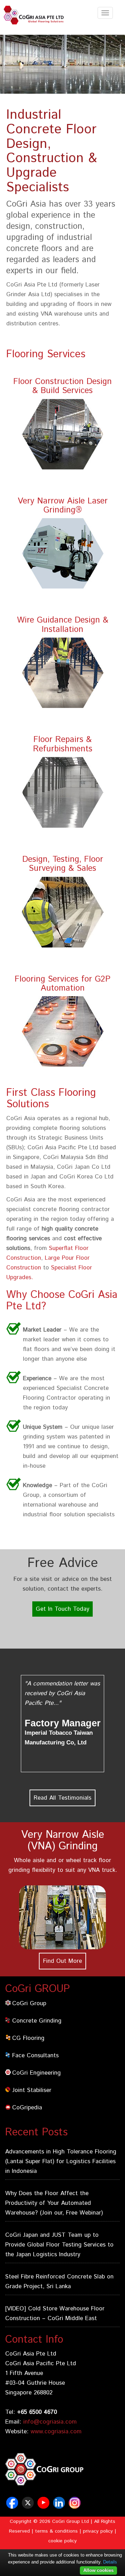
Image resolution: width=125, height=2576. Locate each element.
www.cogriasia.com (56, 2432)
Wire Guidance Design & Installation (63, 625)
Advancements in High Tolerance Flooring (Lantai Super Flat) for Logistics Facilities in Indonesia (61, 2161)
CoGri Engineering (36, 2073)
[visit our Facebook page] (13, 2506)
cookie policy (62, 2541)
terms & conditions (56, 2531)
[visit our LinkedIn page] (60, 2506)
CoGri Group (29, 2003)
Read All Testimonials (62, 1798)
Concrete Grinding (37, 2021)
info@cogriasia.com (50, 2422)
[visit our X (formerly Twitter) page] (29, 2506)
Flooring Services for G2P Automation (62, 984)
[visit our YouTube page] (44, 2506)
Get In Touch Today (62, 1609)
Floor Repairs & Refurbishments (63, 744)
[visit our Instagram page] (76, 2506)
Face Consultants (35, 2056)
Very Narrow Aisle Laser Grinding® (63, 506)
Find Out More (62, 1961)
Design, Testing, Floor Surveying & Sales (63, 864)
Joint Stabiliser (32, 2090)
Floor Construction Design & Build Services (62, 386)
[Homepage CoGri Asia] (36, 15)
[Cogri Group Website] (62, 2473)
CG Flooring (28, 2038)
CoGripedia (27, 2108)
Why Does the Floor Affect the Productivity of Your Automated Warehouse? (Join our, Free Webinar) (54, 2203)
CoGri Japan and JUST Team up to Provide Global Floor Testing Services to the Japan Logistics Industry (59, 2245)
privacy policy (98, 2531)
